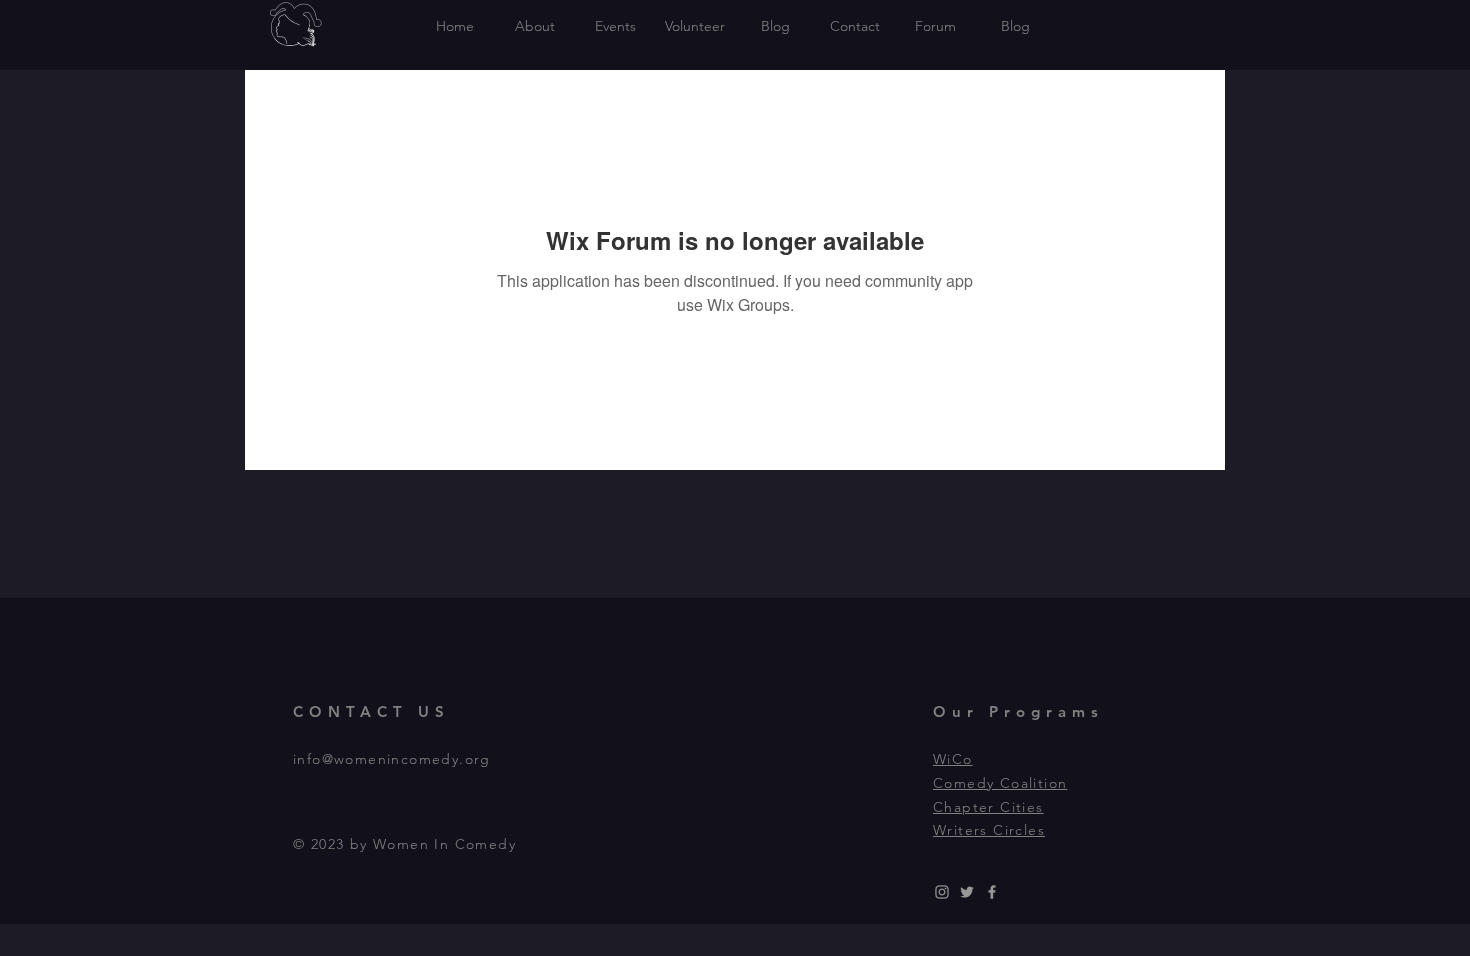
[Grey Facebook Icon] (992, 892)
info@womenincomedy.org (392, 759)
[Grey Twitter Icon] (967, 892)
